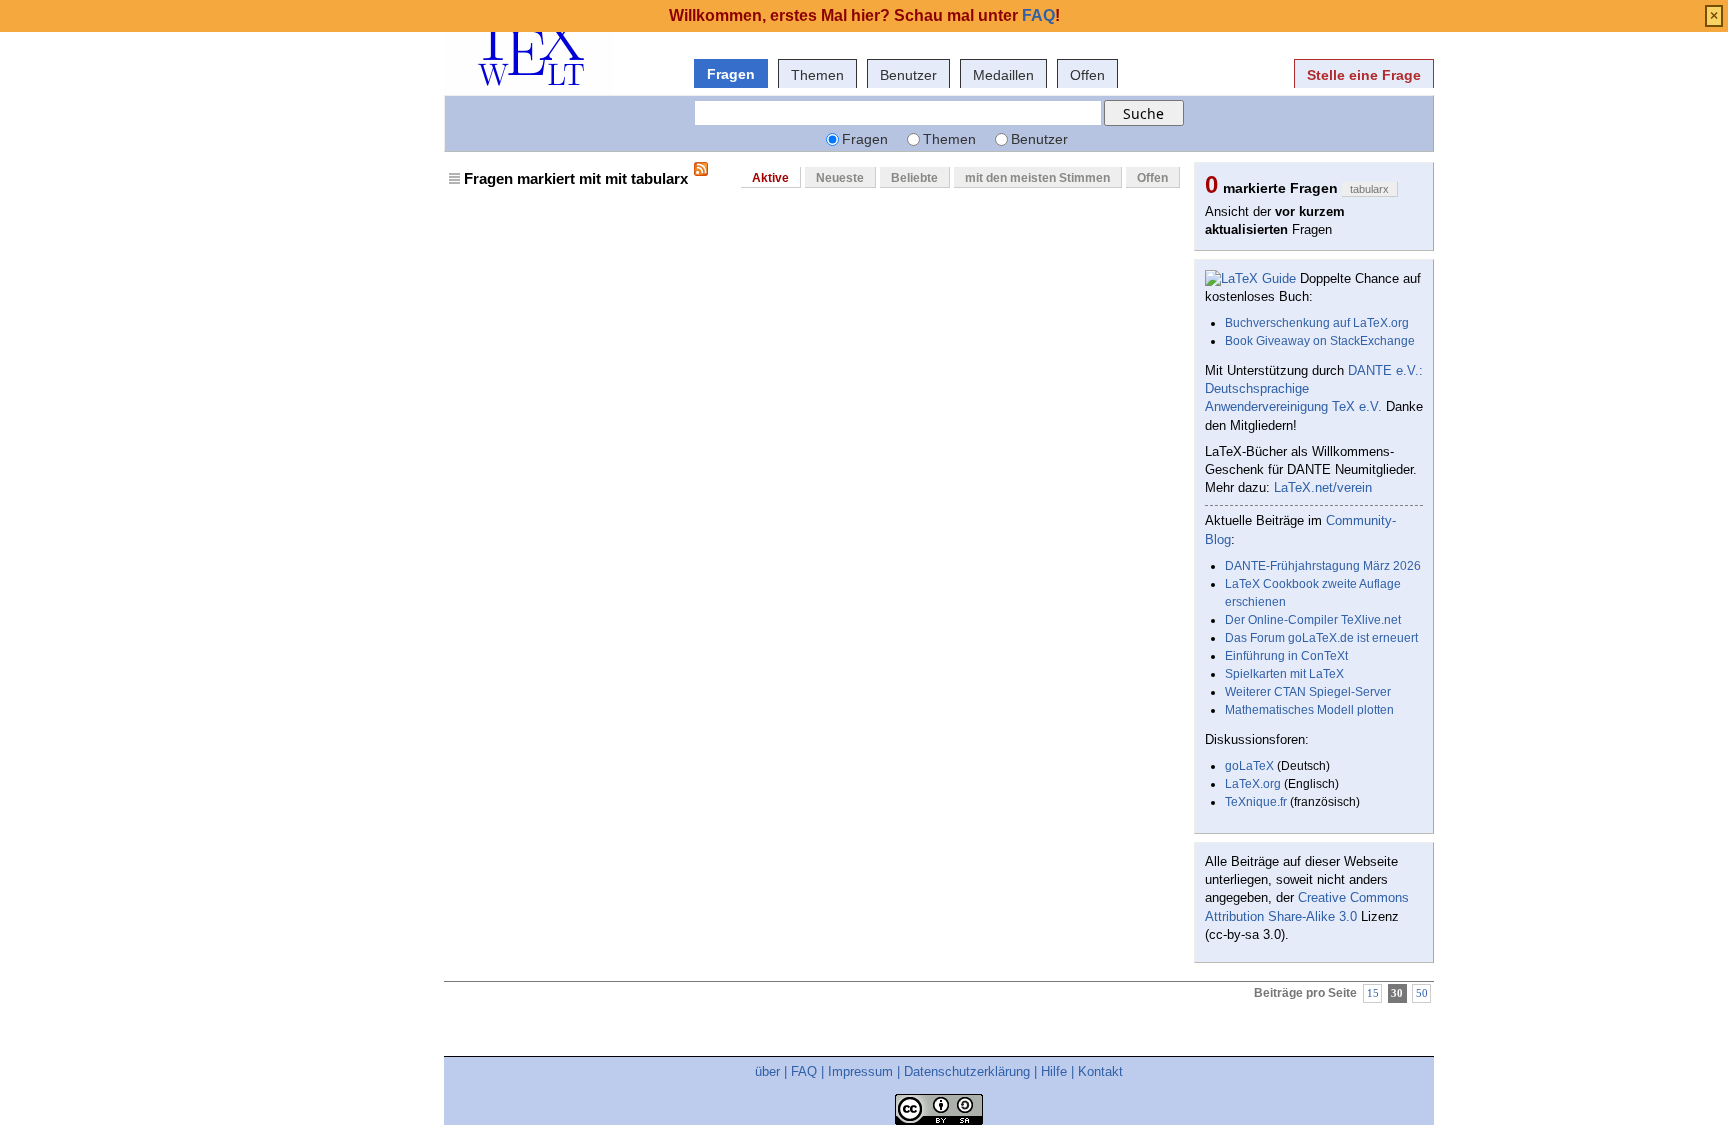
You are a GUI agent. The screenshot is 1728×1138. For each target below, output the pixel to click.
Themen (817, 75)
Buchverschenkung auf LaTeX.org (1317, 323)
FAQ (804, 1071)
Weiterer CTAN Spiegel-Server (1308, 692)
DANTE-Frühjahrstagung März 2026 (1323, 566)
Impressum (860, 1071)
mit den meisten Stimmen (1037, 178)
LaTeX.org (1253, 784)
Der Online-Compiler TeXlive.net (1313, 620)
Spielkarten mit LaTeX (1284, 674)
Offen (1087, 75)
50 (1422, 993)
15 (1373, 993)
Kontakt (1100, 1071)
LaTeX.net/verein (1323, 487)
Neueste (840, 178)
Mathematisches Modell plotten (1309, 710)
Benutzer (908, 75)
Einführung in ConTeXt (1286, 656)
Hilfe (1054, 1071)
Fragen (731, 74)
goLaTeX (1249, 766)
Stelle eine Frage (1364, 75)
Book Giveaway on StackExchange (1320, 341)
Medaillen (1003, 75)
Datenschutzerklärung (967, 1071)
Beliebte (914, 178)
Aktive (770, 178)
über (767, 1071)
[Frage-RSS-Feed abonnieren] (701, 169)
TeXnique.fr (1256, 802)
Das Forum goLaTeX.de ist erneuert (1321, 638)
